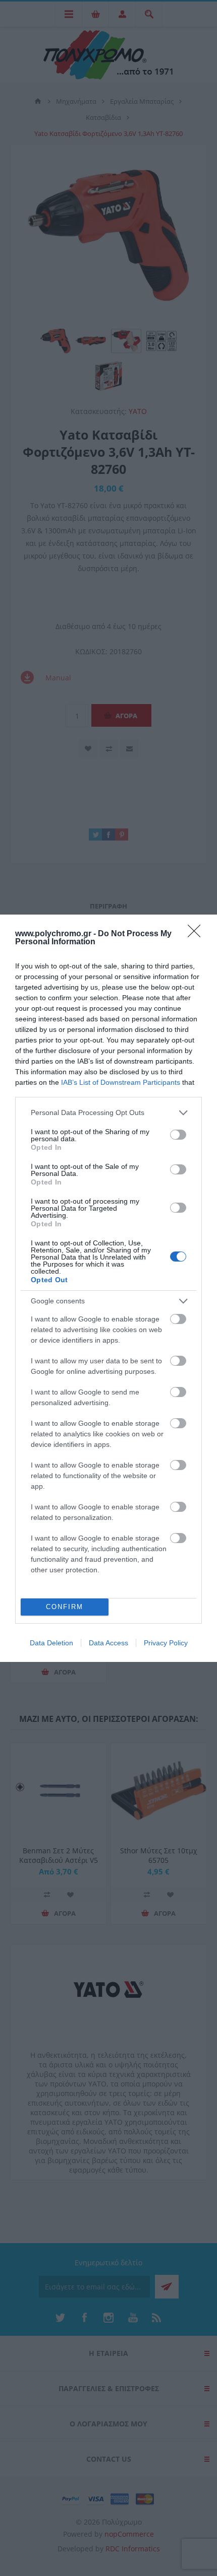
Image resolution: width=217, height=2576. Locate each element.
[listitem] (108, 1113)
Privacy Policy (166, 1643)
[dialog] (108, 1288)
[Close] (197, 934)
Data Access (108, 1643)
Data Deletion (51, 1643)
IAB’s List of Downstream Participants (121, 1082)
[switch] (178, 1135)
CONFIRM (65, 1607)
